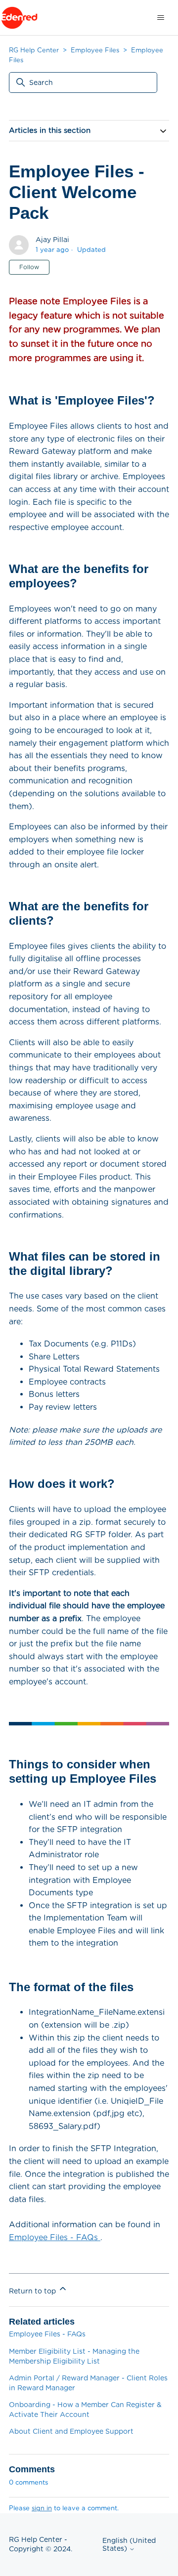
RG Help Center (34, 50)
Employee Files (95, 50)
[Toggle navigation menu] (160, 18)
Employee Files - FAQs (55, 2237)
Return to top (33, 2291)
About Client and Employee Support (71, 2431)
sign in (42, 2508)
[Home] (19, 18)
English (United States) (129, 2544)
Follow (29, 267)
